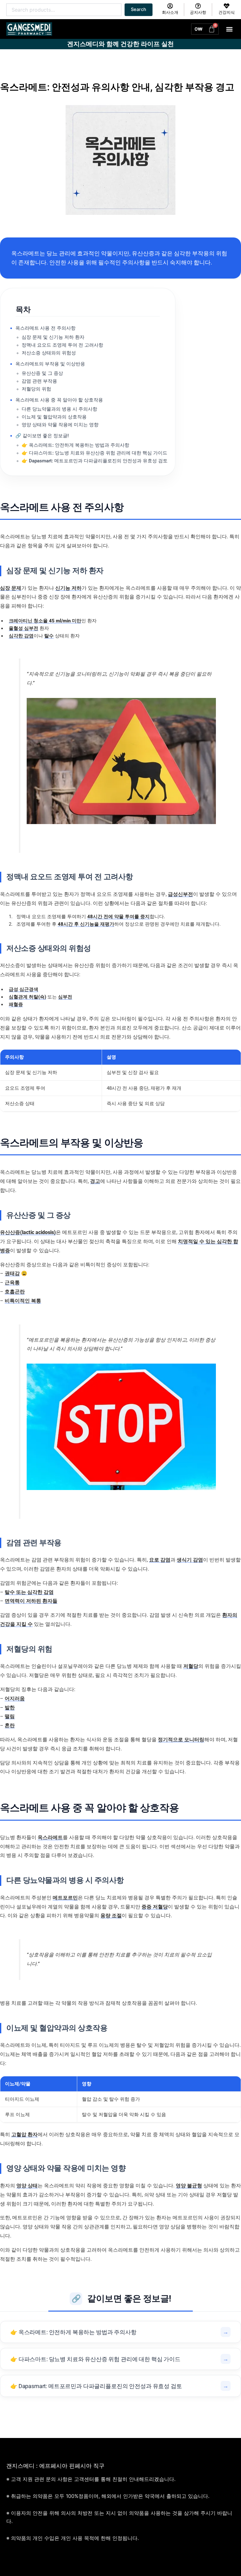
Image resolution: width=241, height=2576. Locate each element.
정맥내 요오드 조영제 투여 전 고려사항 (62, 345)
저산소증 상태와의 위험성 (49, 353)
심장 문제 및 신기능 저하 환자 (53, 337)
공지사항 (198, 12)
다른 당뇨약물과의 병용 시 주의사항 (59, 409)
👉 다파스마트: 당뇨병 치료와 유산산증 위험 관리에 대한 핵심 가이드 (94, 453)
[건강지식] (227, 6)
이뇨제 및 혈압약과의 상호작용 (54, 417)
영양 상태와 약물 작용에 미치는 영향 (60, 425)
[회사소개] (170, 6)
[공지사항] (198, 6)
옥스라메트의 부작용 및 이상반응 (50, 364)
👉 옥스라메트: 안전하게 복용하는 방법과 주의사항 (75, 445)
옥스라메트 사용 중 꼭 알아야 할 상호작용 (59, 400)
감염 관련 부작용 (39, 381)
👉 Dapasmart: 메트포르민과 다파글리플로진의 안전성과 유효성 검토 (95, 461)
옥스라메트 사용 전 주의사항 (46, 328)
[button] (230, 29)
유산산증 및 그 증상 (42, 373)
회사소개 (170, 12)
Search (139, 9)
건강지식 (227, 12)
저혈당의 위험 (36, 389)
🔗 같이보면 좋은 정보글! (42, 436)
